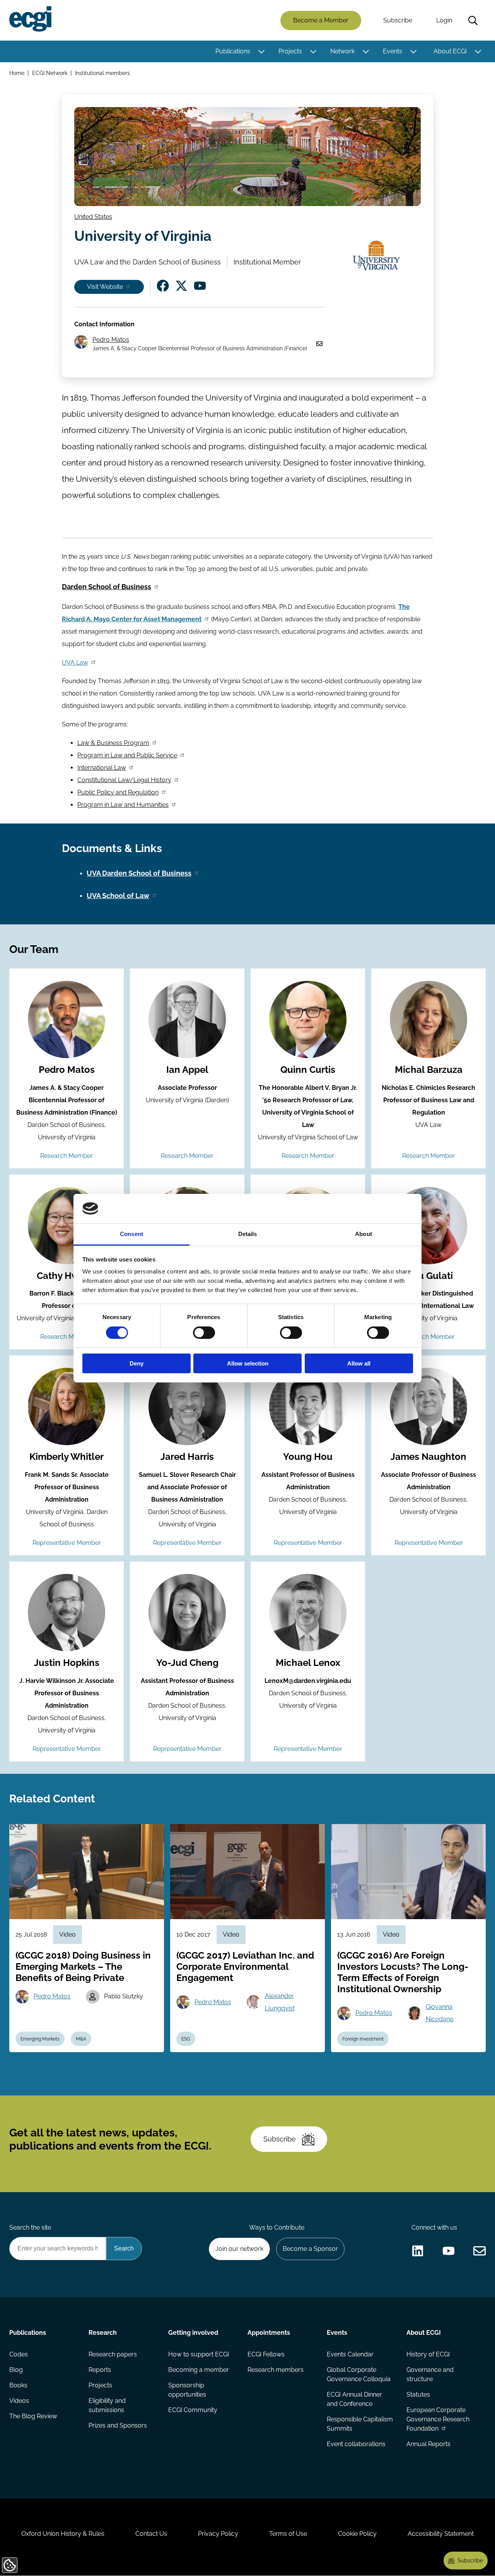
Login (444, 20)
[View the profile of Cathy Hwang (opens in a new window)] (67, 1226)
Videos (19, 2401)
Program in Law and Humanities (123, 805)
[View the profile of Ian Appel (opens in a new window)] (187, 1019)
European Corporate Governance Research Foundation (438, 2419)
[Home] (30, 19)
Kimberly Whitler (67, 1457)
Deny (137, 1363)
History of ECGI (428, 2354)
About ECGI (450, 51)
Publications (233, 51)
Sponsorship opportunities (187, 2390)
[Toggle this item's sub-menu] (261, 51)
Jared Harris (187, 1457)
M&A (81, 2039)
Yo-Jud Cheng (187, 1663)
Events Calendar (350, 2354)
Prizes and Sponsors (118, 2425)
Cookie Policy (357, 2534)
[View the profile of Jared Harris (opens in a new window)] (187, 1406)
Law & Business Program (113, 743)
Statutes (418, 2394)
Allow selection (248, 1363)
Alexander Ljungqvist (280, 2002)
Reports (100, 2370)
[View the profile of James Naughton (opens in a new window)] (428, 1406)
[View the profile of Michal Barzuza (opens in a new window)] (428, 1019)
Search (473, 20)
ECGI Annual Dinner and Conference (354, 2399)
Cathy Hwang (67, 1276)
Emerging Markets (40, 2039)
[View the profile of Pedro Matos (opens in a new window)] (67, 1019)
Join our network (239, 2249)
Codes (19, 2354)
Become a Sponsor (310, 2249)
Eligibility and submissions (107, 2405)
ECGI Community (193, 2410)
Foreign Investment (363, 2039)
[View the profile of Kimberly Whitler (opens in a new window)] (67, 1406)
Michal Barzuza (429, 1070)
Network (342, 51)
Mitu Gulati (428, 1276)
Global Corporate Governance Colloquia (359, 2374)
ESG (186, 2039)
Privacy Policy (218, 2534)
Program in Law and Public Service (127, 755)
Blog (16, 2370)
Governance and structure (430, 2374)
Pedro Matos (111, 340)
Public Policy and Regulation (118, 792)
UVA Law (75, 662)
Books (18, 2385)
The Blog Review (33, 2416)
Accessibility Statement (441, 2534)
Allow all (359, 1363)
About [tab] (364, 1234)
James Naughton (428, 1457)
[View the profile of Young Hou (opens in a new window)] (308, 1406)
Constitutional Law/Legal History (124, 780)
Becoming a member (199, 2370)
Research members (276, 2370)
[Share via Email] (480, 2251)
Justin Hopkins (67, 1663)
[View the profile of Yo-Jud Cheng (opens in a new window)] (187, 1613)
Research (103, 2333)
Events (393, 51)
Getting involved (193, 2333)
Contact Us (151, 2534)
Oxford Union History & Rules (63, 2534)
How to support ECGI (199, 2354)
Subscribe (398, 20)
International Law (102, 768)
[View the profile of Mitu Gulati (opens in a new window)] (428, 1226)
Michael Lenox (308, 1663)
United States (93, 217)
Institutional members (102, 73)
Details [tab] (248, 1234)
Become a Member (321, 20)
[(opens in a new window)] (163, 286)
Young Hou (308, 1457)
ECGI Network (50, 73)
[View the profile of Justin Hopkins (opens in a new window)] (67, 1613)
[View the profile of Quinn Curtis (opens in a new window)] (308, 1019)
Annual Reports (428, 2444)
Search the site (30, 2227)
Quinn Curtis (308, 1070)
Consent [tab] (131, 1234)
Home (17, 73)
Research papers (113, 2354)
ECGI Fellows (266, 2354)
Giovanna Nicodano (440, 2013)
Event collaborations (356, 2444)
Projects (290, 51)
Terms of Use (288, 2534)
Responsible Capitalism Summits (360, 2424)
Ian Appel (187, 1070)
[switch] (204, 1333)
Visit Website (105, 287)
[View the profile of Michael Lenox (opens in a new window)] (308, 1613)
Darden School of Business (107, 587)
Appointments (269, 2333)
